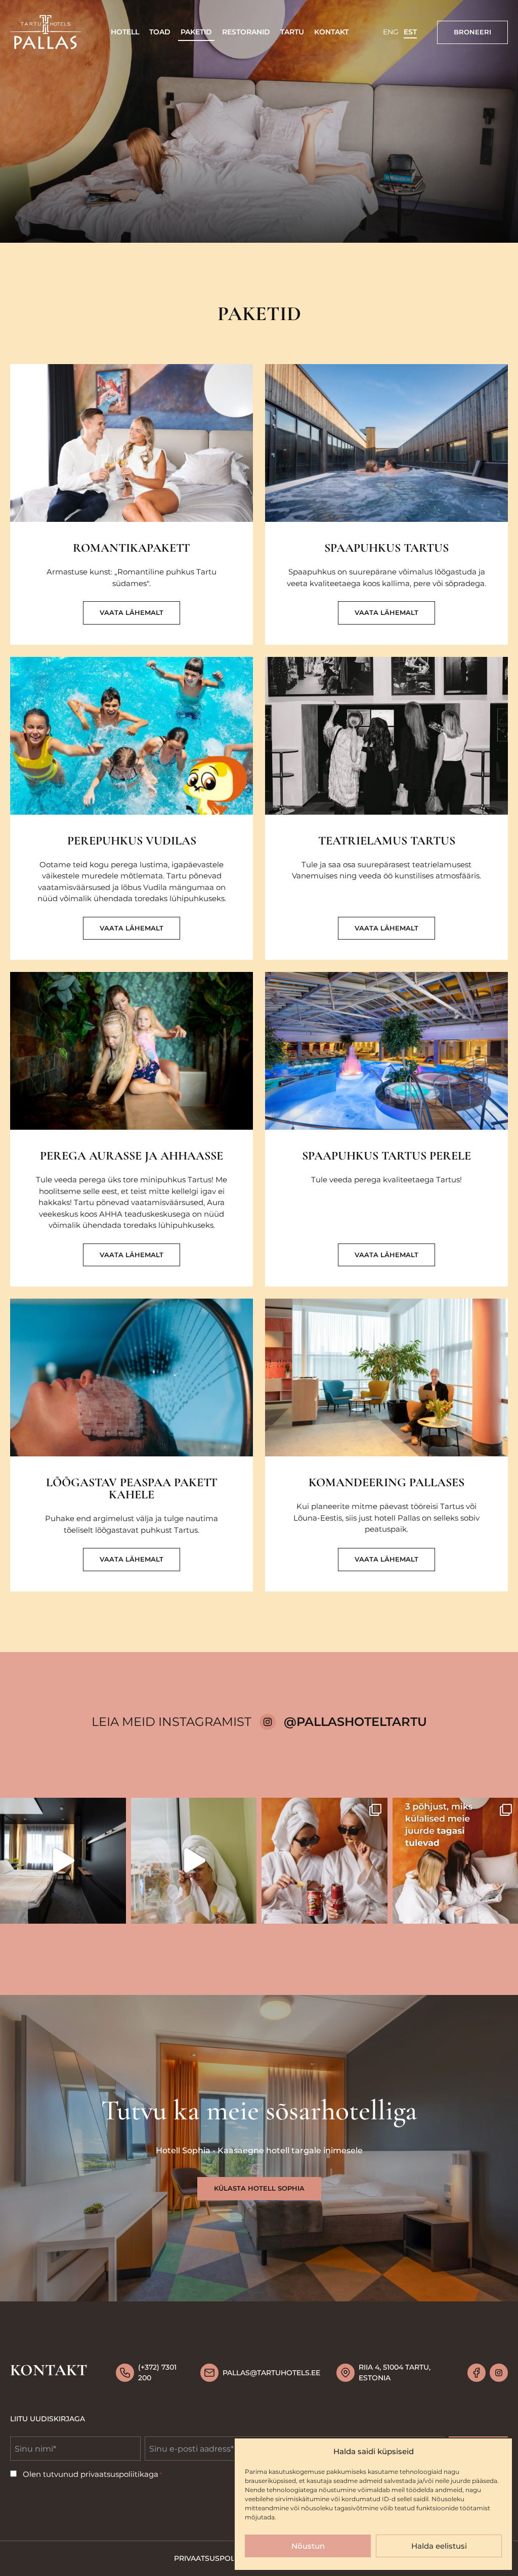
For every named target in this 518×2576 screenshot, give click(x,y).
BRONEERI (472, 32)
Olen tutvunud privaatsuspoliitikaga (92, 2474)
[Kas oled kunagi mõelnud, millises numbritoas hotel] (63, 1861)
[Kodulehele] (46, 32)
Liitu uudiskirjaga (48, 2419)
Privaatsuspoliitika (214, 2558)
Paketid (196, 32)
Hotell (125, 32)
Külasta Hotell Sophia (259, 2188)
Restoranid (246, 32)
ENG (391, 32)
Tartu (292, 32)
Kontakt (331, 32)
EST (410, 32)
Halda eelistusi (439, 2546)
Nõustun (308, 2546)
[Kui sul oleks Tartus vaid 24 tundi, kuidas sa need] (194, 1861)
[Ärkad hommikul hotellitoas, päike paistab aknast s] (325, 1861)
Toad (160, 32)
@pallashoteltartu (355, 1722)
